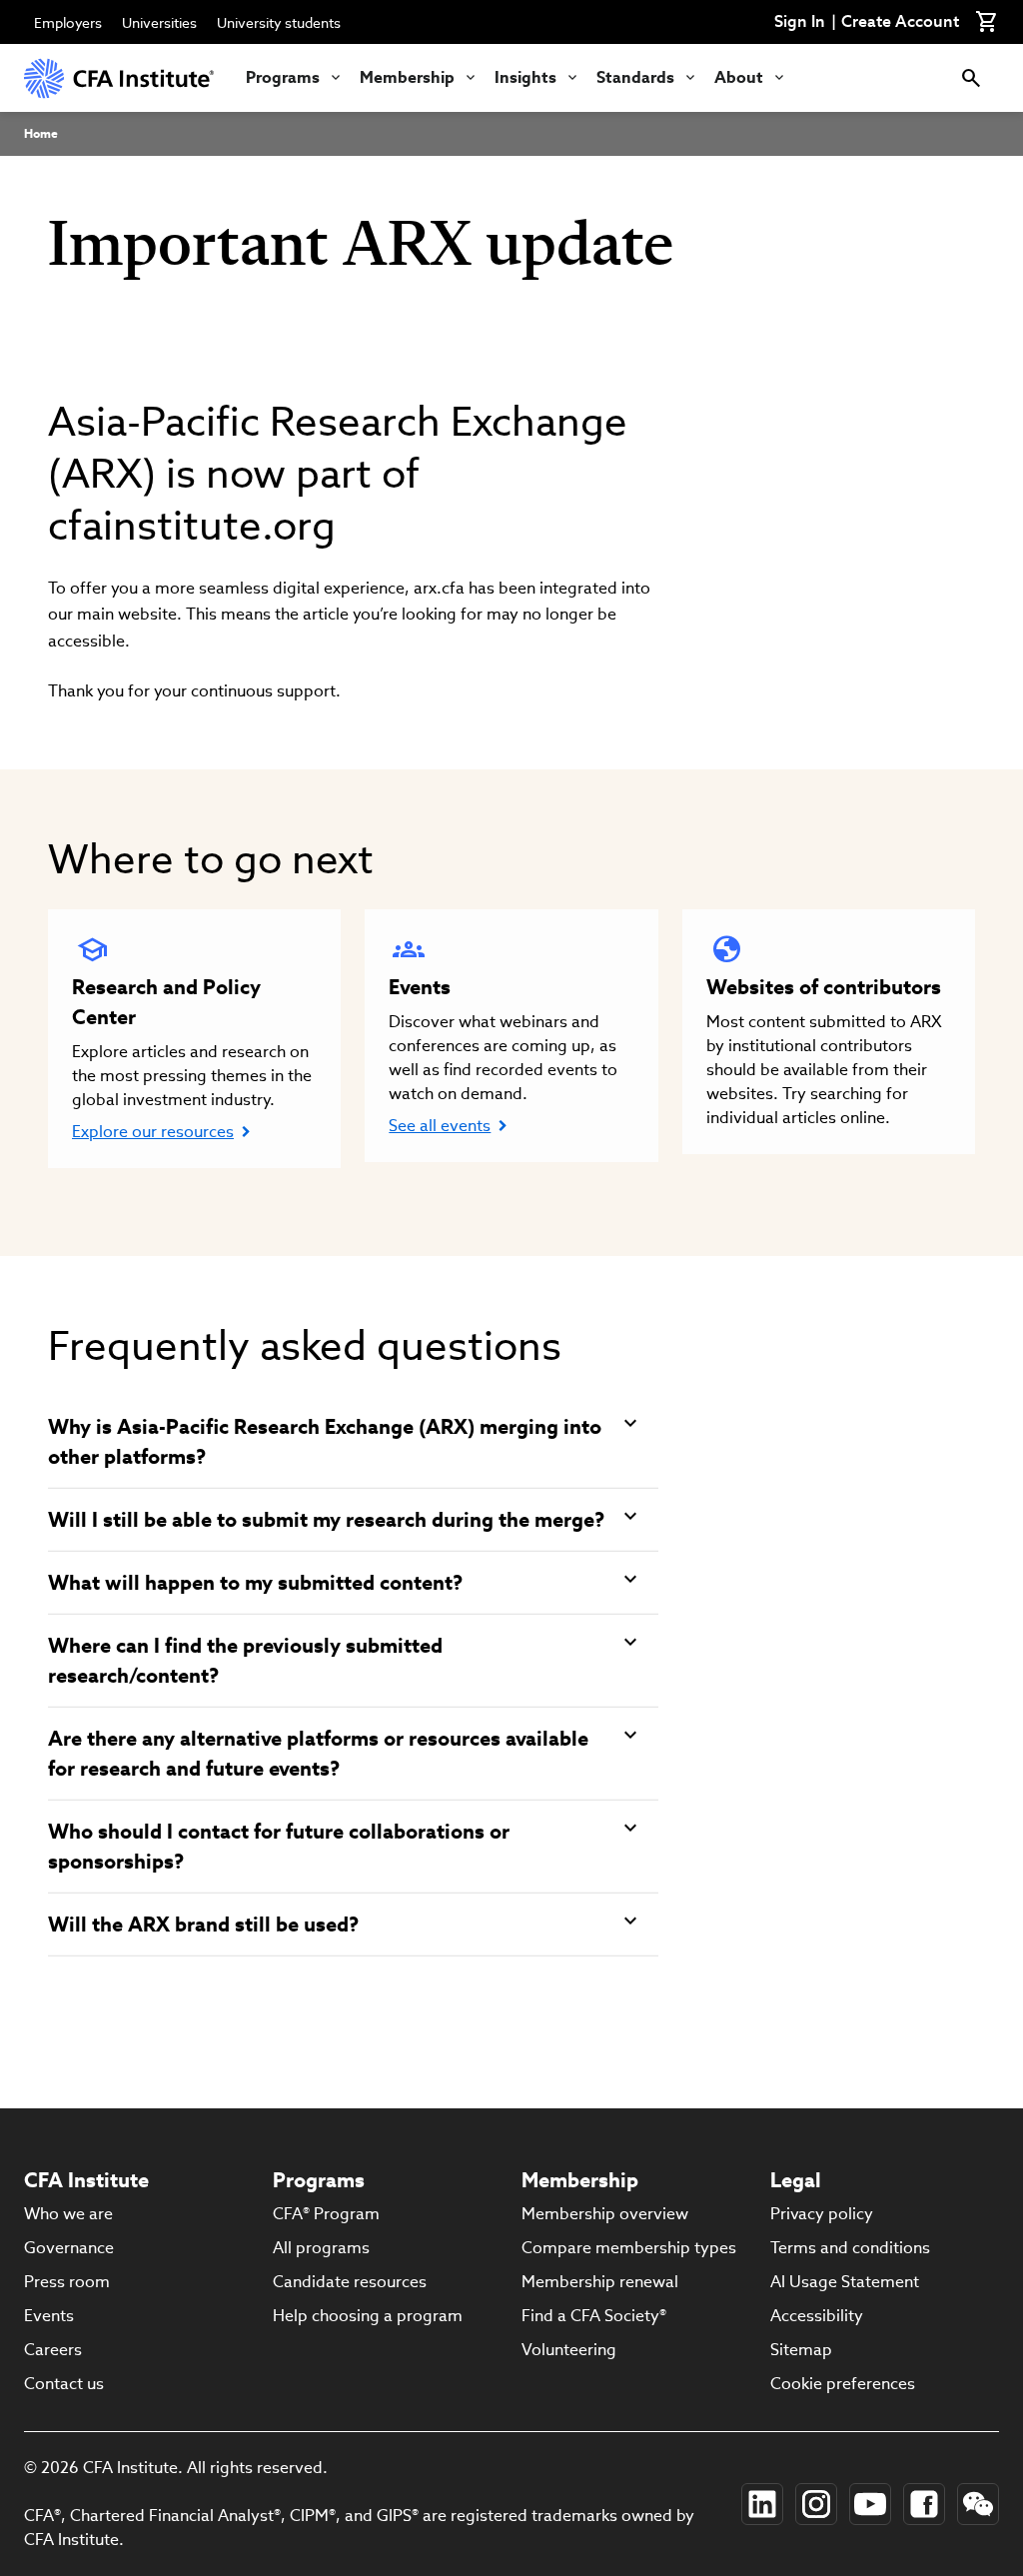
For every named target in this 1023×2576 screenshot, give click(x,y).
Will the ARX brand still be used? (203, 1925)
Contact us (64, 2384)
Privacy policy (822, 2214)
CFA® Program (326, 2214)
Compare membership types (629, 2248)
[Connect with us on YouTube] (870, 2504)
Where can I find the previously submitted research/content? (245, 1661)
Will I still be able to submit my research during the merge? (326, 1520)
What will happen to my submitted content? (255, 1583)
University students (279, 23)
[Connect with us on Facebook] (924, 2504)
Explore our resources (153, 1132)
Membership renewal (600, 2282)
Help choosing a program (368, 2316)
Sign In (800, 22)
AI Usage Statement (845, 2282)
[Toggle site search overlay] (971, 78)
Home (41, 133)
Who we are (68, 2214)
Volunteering (569, 2350)
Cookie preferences (843, 2384)
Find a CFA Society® (594, 2316)
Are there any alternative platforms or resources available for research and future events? (318, 1754)
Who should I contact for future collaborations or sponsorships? (279, 1847)
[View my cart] (987, 22)
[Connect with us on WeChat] (978, 2504)
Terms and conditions (850, 2248)
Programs (283, 77)
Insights (525, 77)
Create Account (900, 22)
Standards (635, 77)
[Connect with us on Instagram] (816, 2504)
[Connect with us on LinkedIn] (762, 2504)
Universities (159, 23)
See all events (440, 1126)
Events (49, 2316)
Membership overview (605, 2214)
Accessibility (817, 2316)
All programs (321, 2248)
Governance (69, 2248)
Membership (407, 77)
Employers (68, 23)
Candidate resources (350, 2282)
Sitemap (801, 2350)
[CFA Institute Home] (119, 78)
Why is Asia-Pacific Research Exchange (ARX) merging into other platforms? (325, 1442)
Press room (67, 2282)
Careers (53, 2350)
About (739, 77)
